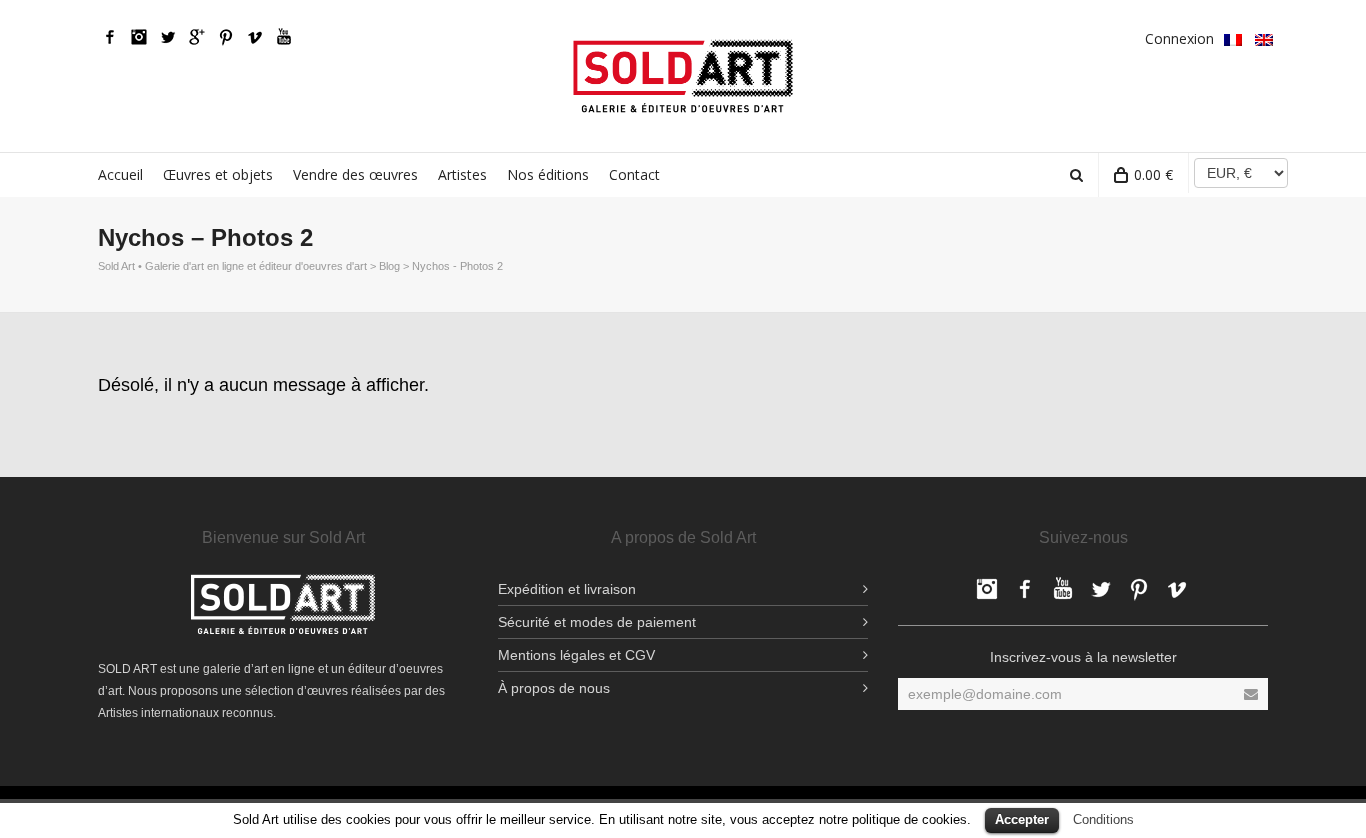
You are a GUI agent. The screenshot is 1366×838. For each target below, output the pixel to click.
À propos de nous (554, 688)
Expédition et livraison (567, 589)
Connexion (1179, 38)
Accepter (1022, 819)
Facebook (110, 37)
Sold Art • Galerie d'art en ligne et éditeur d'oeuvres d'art (232, 266)
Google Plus (197, 37)
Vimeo (255, 37)
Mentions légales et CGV (576, 655)
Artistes (462, 174)
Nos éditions (548, 174)
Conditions (1103, 819)
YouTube (284, 37)
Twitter (168, 37)
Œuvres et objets (218, 174)
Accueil (120, 174)
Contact (634, 174)
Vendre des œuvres (355, 174)
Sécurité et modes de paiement (597, 622)
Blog (389, 266)
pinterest (226, 37)
